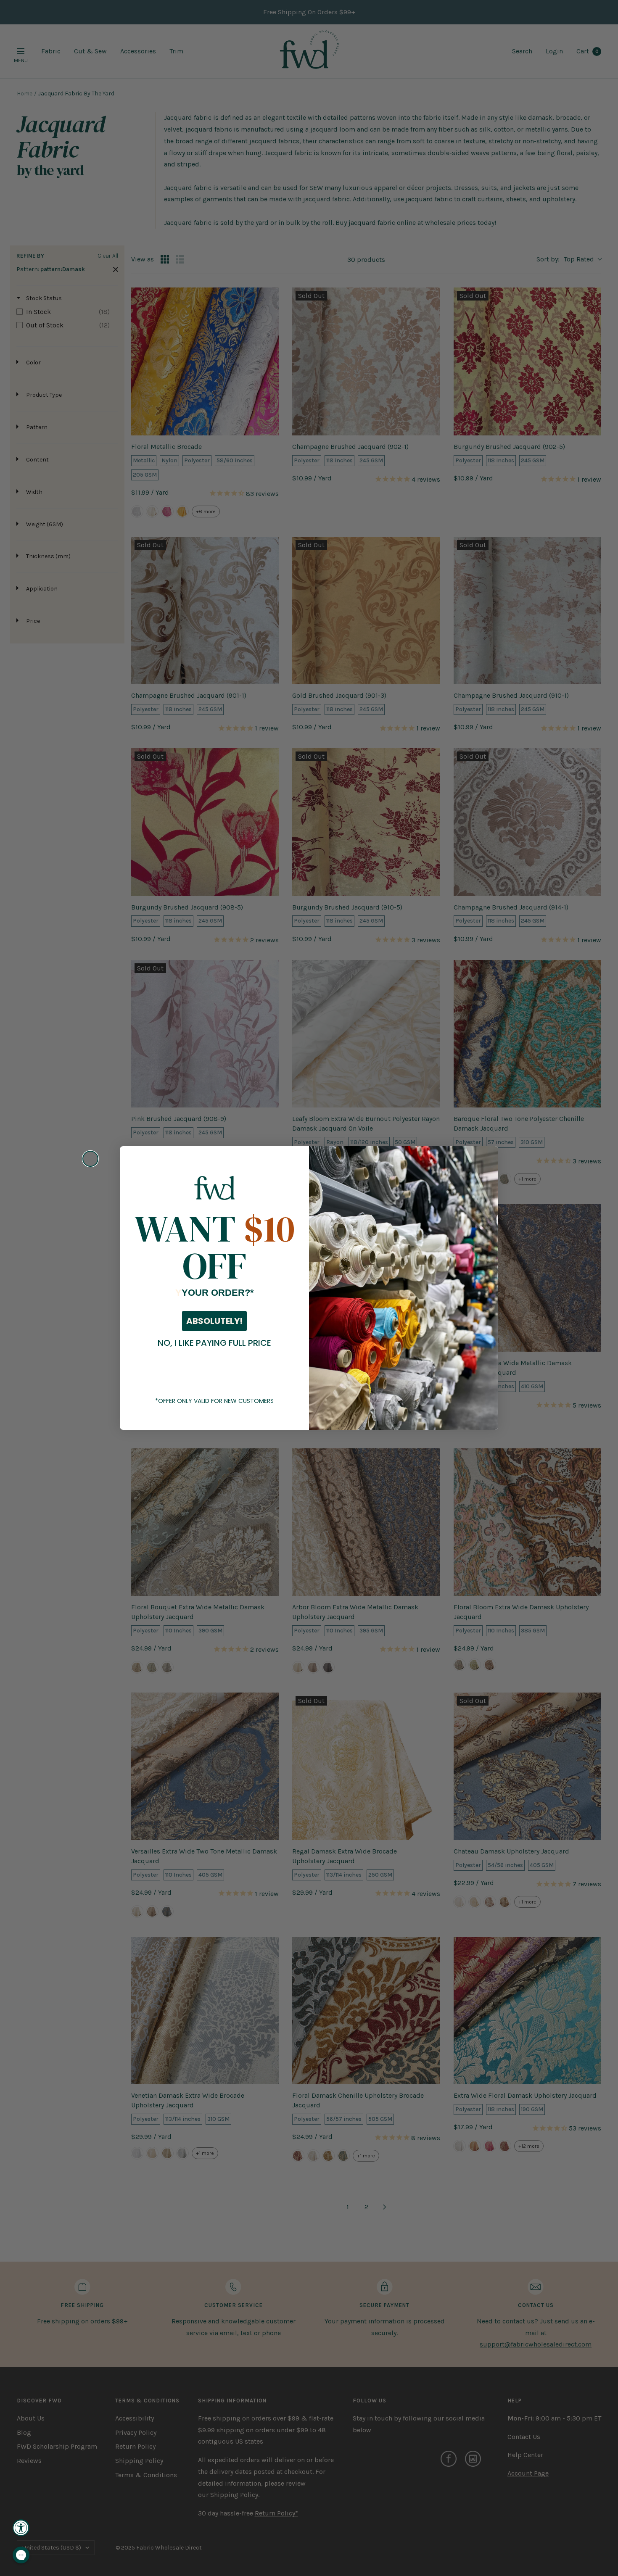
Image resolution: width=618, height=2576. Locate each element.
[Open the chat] (21, 2555)
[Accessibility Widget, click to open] (21, 2528)
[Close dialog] (90, 1159)
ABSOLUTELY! (214, 1321)
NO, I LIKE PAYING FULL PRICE (214, 1343)
